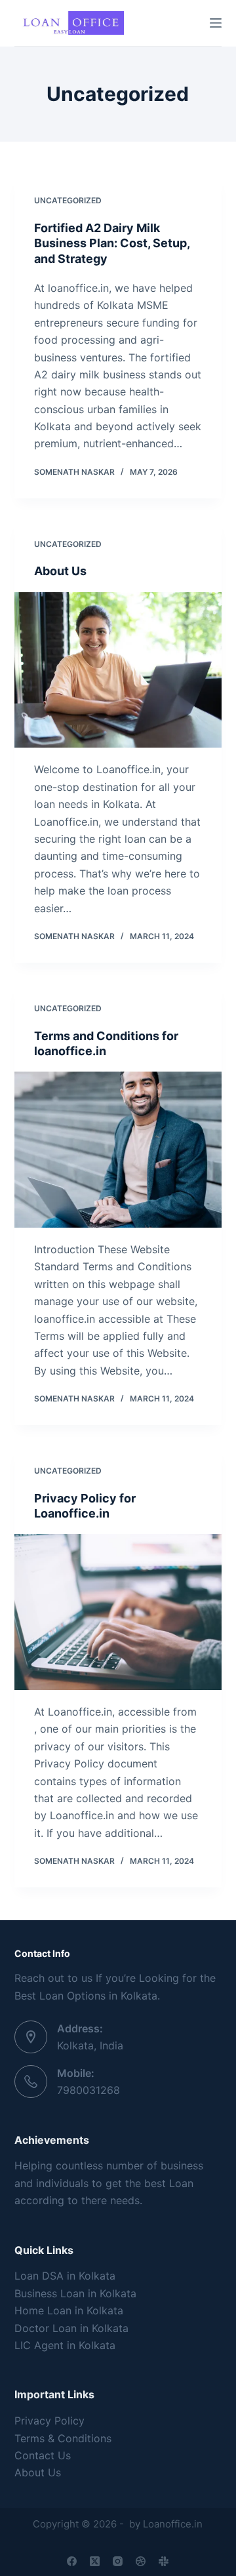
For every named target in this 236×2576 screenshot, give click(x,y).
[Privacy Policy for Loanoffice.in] (118, 1612)
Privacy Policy (49, 2421)
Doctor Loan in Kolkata (71, 2328)
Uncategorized (68, 200)
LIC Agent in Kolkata (65, 2345)
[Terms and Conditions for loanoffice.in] (118, 1150)
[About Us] (118, 670)
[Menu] (216, 23)
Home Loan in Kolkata (69, 2310)
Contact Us (43, 2455)
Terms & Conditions (63, 2438)
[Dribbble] (141, 2561)
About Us (60, 571)
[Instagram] (118, 2561)
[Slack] (164, 2561)
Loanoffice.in (173, 2524)
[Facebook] (72, 2561)
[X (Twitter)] (95, 2561)
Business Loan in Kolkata (75, 2293)
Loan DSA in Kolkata (65, 2276)
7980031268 (88, 2090)
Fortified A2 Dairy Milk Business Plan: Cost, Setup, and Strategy (112, 243)
